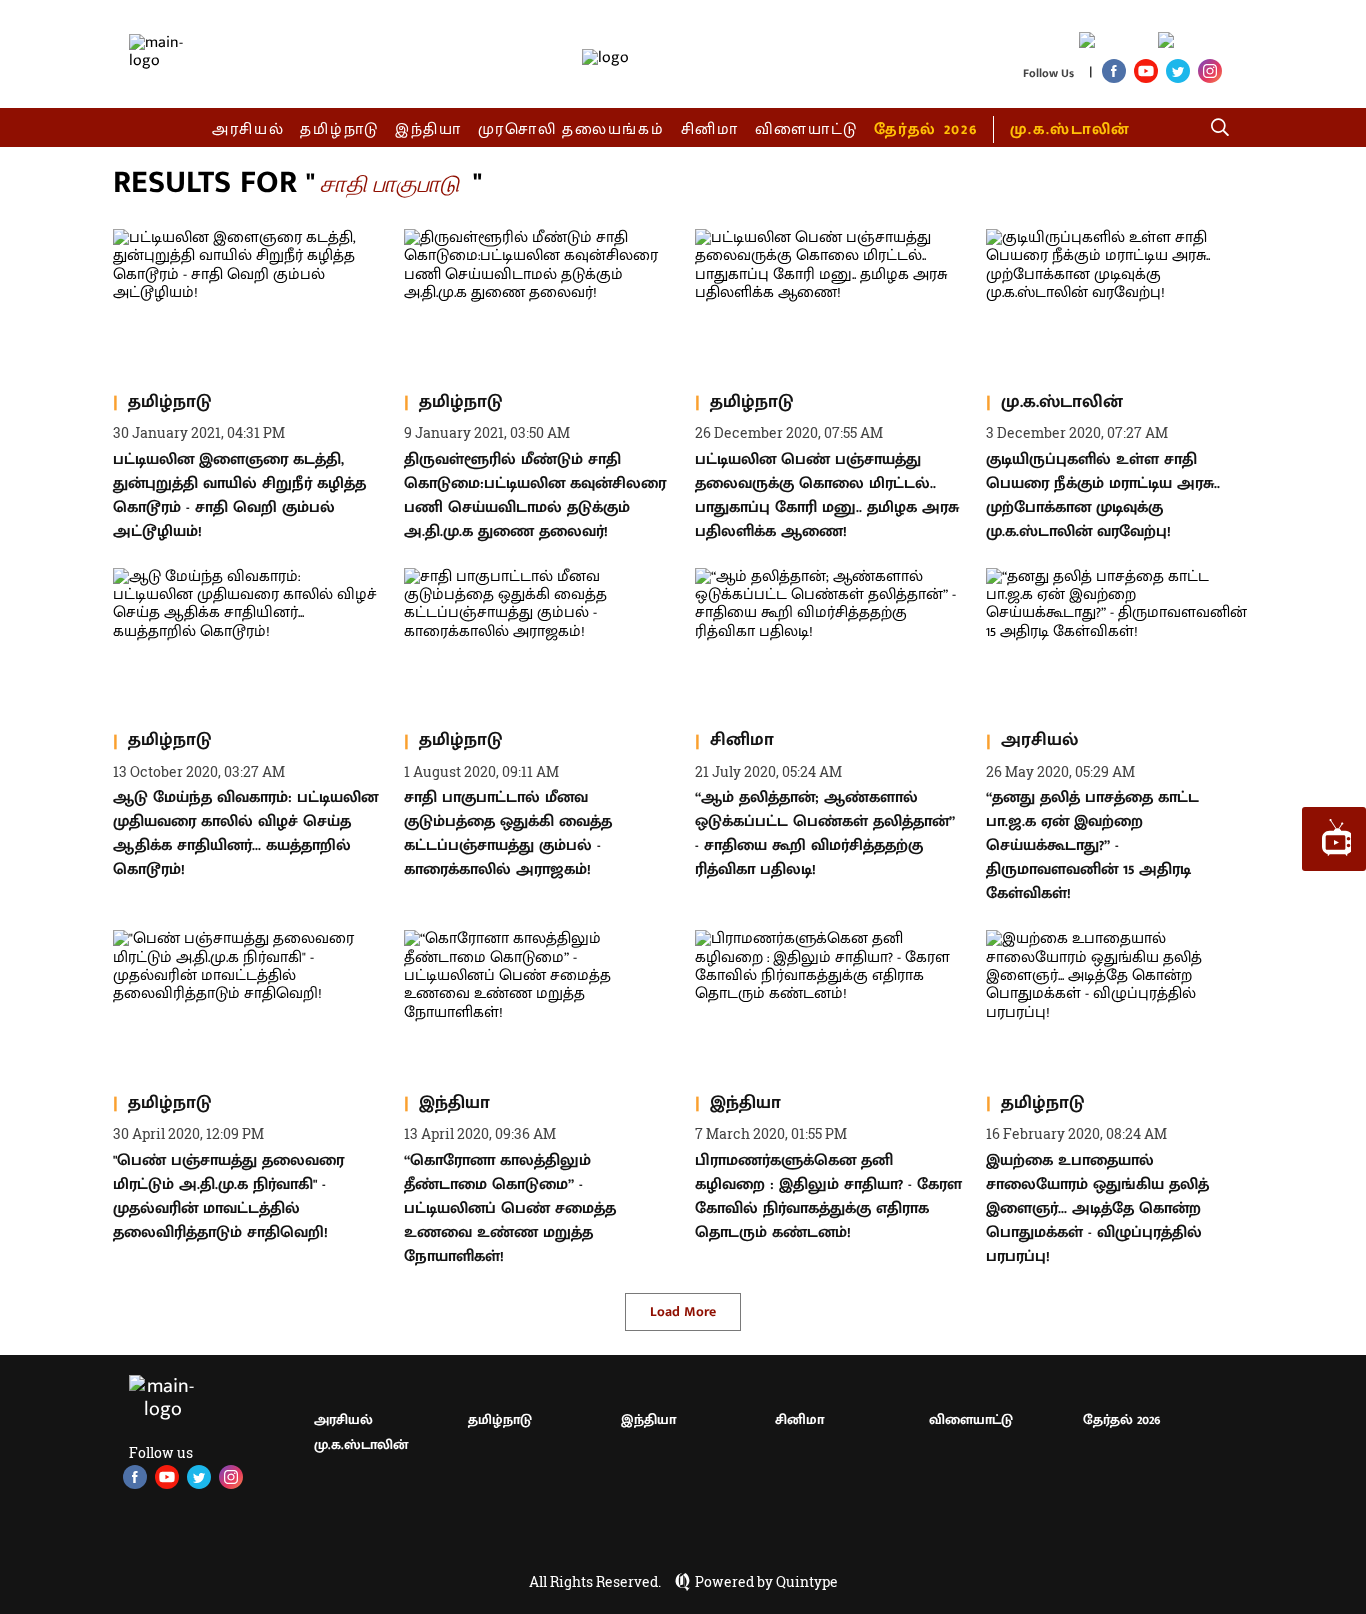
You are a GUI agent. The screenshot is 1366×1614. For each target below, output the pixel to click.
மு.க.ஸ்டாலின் (1070, 129)
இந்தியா (428, 129)
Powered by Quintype (766, 1582)
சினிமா (710, 129)
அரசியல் (248, 129)
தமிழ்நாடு (339, 129)
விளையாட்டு (807, 129)
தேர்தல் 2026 (925, 129)
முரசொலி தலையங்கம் (571, 129)
